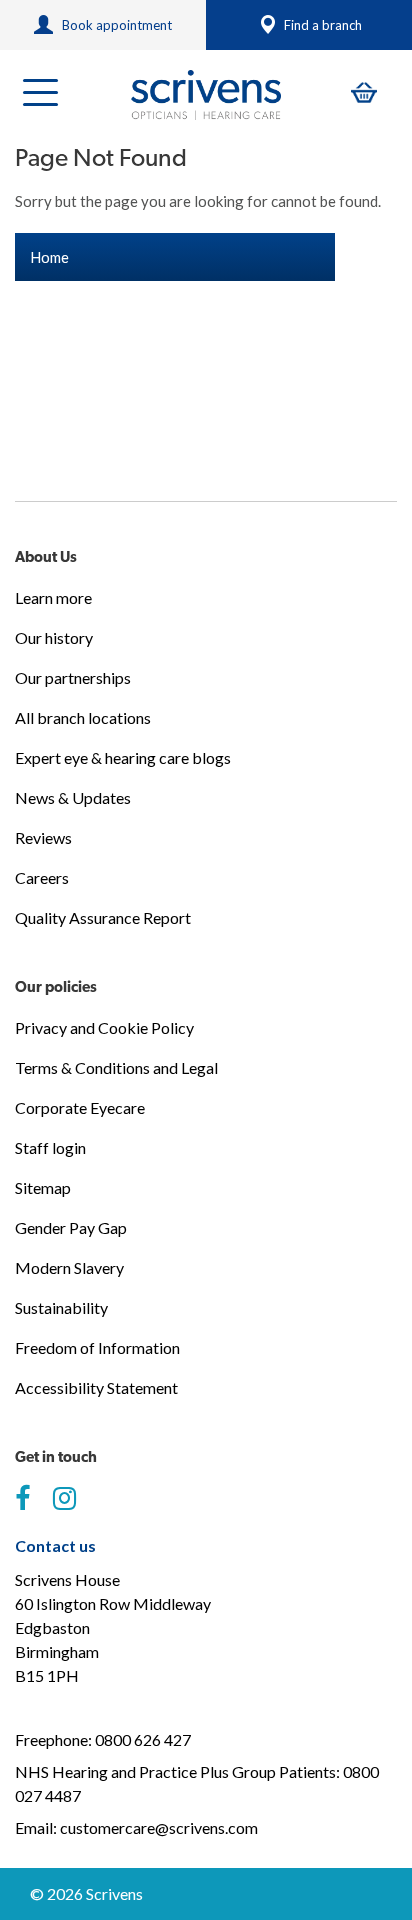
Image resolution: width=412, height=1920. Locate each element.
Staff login (50, 1147)
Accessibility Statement (96, 1387)
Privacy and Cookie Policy (104, 1027)
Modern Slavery (69, 1267)
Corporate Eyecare (80, 1107)
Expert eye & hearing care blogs (123, 757)
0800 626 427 (143, 1739)
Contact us (55, 1545)
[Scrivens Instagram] (64, 1499)
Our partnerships (73, 677)
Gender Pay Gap (71, 1227)
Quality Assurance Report (103, 917)
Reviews (43, 837)
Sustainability (61, 1307)
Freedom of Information (97, 1347)
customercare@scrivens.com (159, 1827)
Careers (42, 877)
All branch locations (83, 717)
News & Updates (73, 797)
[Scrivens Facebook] (22, 1499)
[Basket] (364, 92)
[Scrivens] (206, 95)
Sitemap (43, 1187)
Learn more (53, 597)
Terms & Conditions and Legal (116, 1067)
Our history (54, 637)
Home (49, 257)
